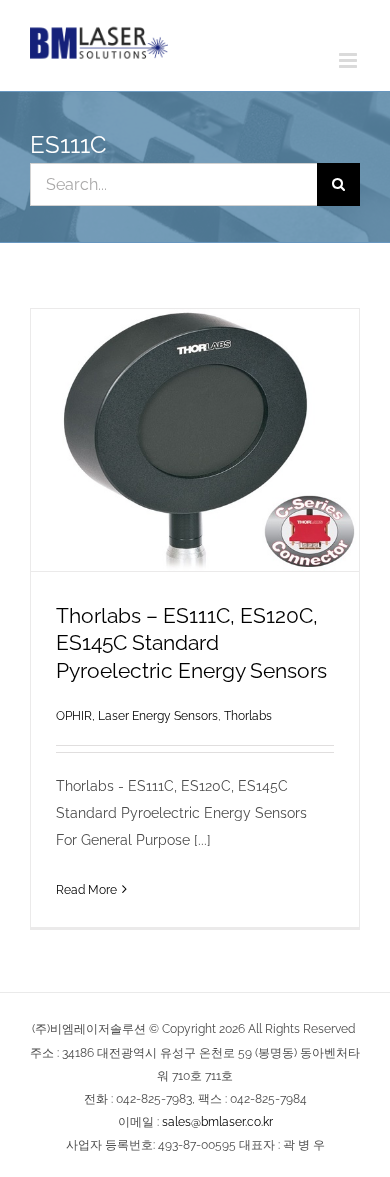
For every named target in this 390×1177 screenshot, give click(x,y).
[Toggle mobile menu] (349, 60)
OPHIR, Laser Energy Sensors (137, 716)
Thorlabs (248, 716)
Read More (86, 890)
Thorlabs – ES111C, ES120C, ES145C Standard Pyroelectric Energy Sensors (191, 642)
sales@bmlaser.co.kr (217, 1122)
